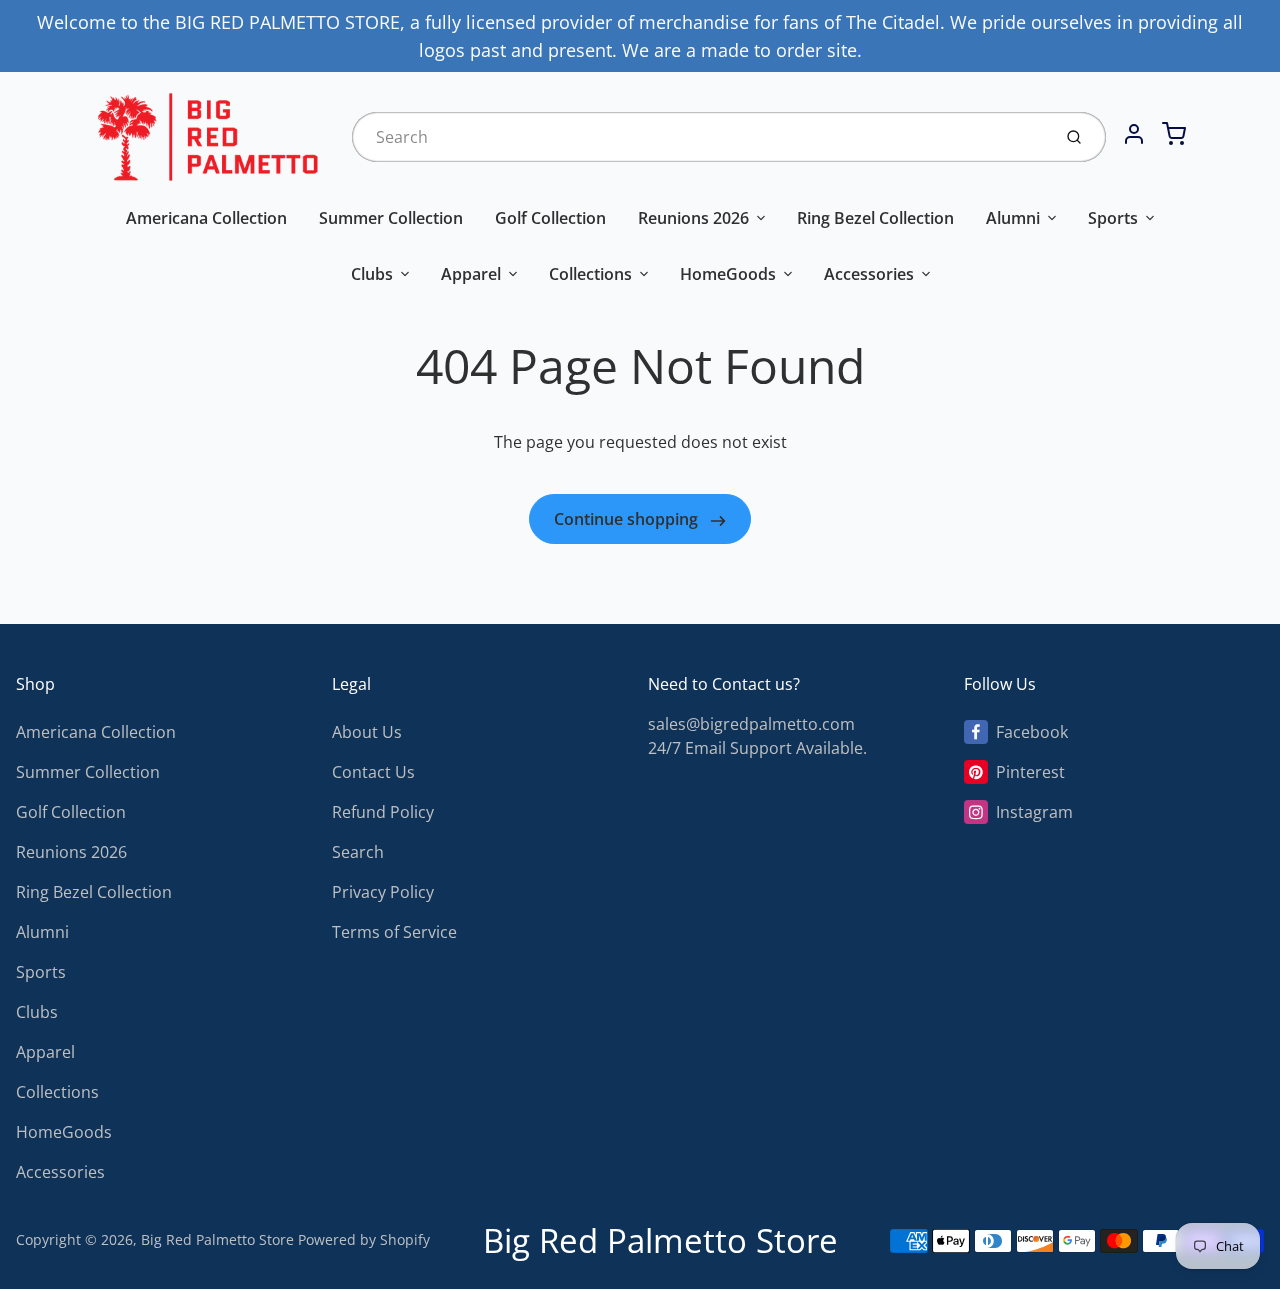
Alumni (1013, 218)
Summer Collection (391, 218)
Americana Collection (206, 218)
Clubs (372, 274)
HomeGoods (728, 274)
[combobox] (699, 137)
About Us (367, 732)
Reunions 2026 (693, 218)
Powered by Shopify (364, 1239)
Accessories (869, 274)
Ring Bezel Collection (875, 218)
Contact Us (373, 772)
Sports (1113, 218)
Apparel (471, 274)
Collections (590, 274)
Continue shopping (628, 519)
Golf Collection (550, 218)
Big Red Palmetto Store (217, 1239)
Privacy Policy (383, 892)
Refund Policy (383, 812)
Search (358, 852)
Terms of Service (394, 932)
